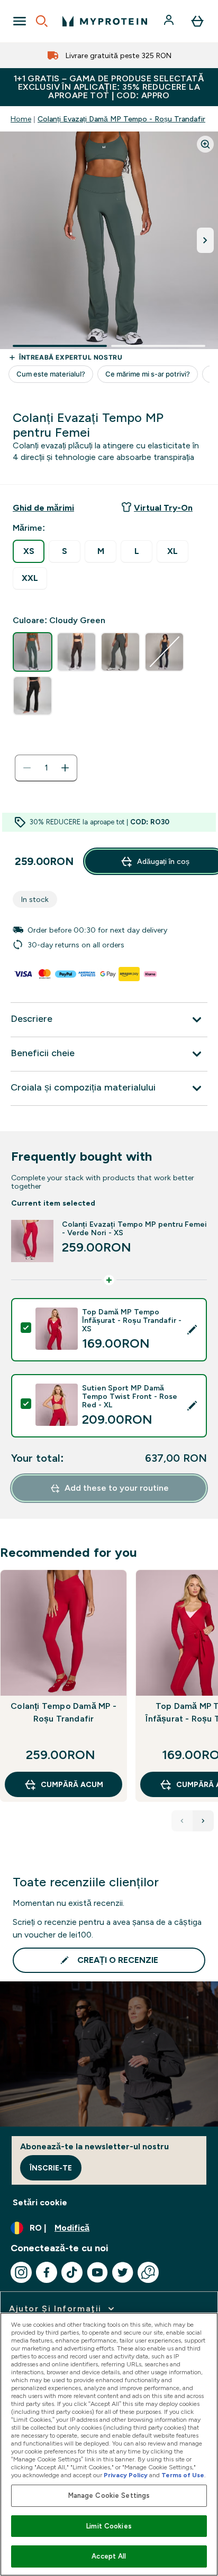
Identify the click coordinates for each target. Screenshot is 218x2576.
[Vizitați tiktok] (72, 2272)
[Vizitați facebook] (47, 2272)
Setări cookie (40, 2202)
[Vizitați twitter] (123, 2272)
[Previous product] (182, 1821)
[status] (46, 768)
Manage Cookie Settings (109, 2495)
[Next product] (203, 1821)
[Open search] (42, 21)
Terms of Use (183, 2475)
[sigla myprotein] (105, 21)
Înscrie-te (51, 2168)
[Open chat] (148, 2272)
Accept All (109, 2556)
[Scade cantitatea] (27, 768)
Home (21, 119)
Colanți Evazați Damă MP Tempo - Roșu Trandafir (121, 119)
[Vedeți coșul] (197, 21)
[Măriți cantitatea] (65, 768)
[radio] (29, 551)
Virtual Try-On (163, 508)
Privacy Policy (126, 2475)
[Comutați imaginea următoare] (205, 240)
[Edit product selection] (192, 1330)
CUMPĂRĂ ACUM (72, 1784)
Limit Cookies (109, 2526)
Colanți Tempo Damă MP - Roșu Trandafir (63, 1712)
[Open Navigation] (20, 21)
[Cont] (170, 21)
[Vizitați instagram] (21, 2272)
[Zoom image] (205, 144)
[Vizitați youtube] (97, 2272)
